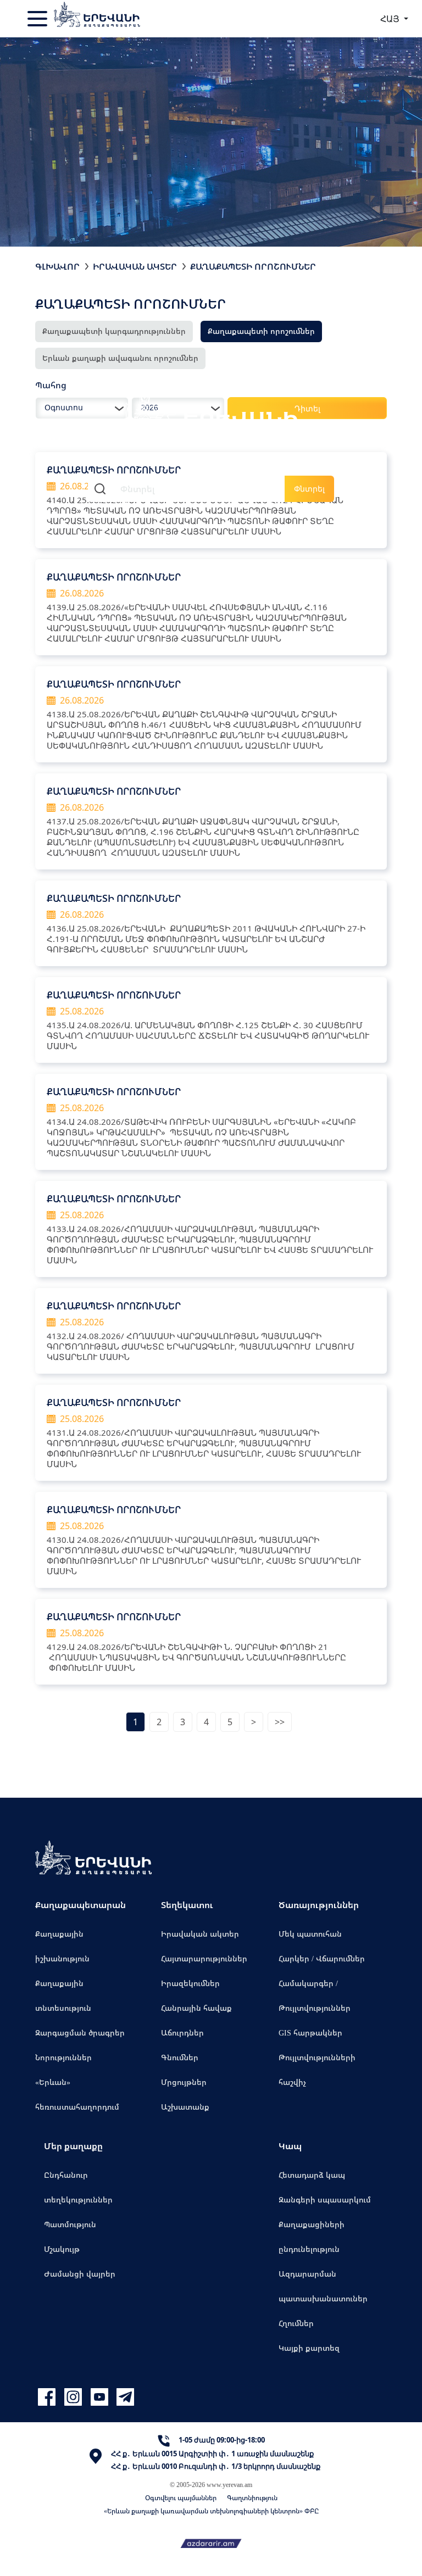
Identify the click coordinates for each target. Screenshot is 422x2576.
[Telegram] (124, 2397)
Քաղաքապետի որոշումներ (253, 266)
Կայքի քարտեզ (309, 2348)
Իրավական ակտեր (135, 266)
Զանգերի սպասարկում (325, 2199)
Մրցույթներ (184, 2082)
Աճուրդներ (182, 2033)
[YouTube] (101, 2397)
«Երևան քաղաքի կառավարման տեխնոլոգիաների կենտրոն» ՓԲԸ (211, 2511)
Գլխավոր (57, 266)
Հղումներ (296, 2323)
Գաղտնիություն (252, 2498)
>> (280, 1722)
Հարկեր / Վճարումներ (322, 1958)
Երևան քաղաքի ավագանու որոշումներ (120, 358)
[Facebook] (48, 2397)
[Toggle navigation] (38, 19)
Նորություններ (63, 2057)
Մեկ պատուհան (310, 1934)
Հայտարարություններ (204, 1958)
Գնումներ (180, 2057)
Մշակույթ (62, 2249)
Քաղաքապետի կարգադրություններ (114, 331)
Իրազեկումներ (190, 1983)
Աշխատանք (185, 2107)
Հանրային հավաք (196, 2008)
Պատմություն (70, 2224)
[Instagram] (75, 2397)
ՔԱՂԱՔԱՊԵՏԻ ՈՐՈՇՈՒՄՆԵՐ (114, 577)
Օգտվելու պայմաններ (181, 2498)
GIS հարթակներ (310, 2033)
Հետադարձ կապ (312, 2175)
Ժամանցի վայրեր (80, 2274)
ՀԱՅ (391, 19)
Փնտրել (309, 489)
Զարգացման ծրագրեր (80, 2033)
